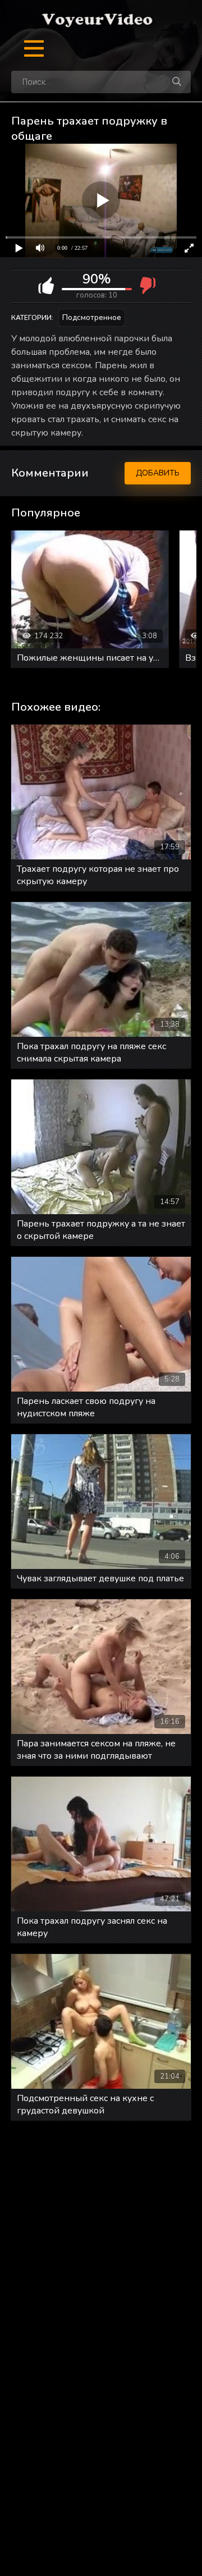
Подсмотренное (92, 317)
